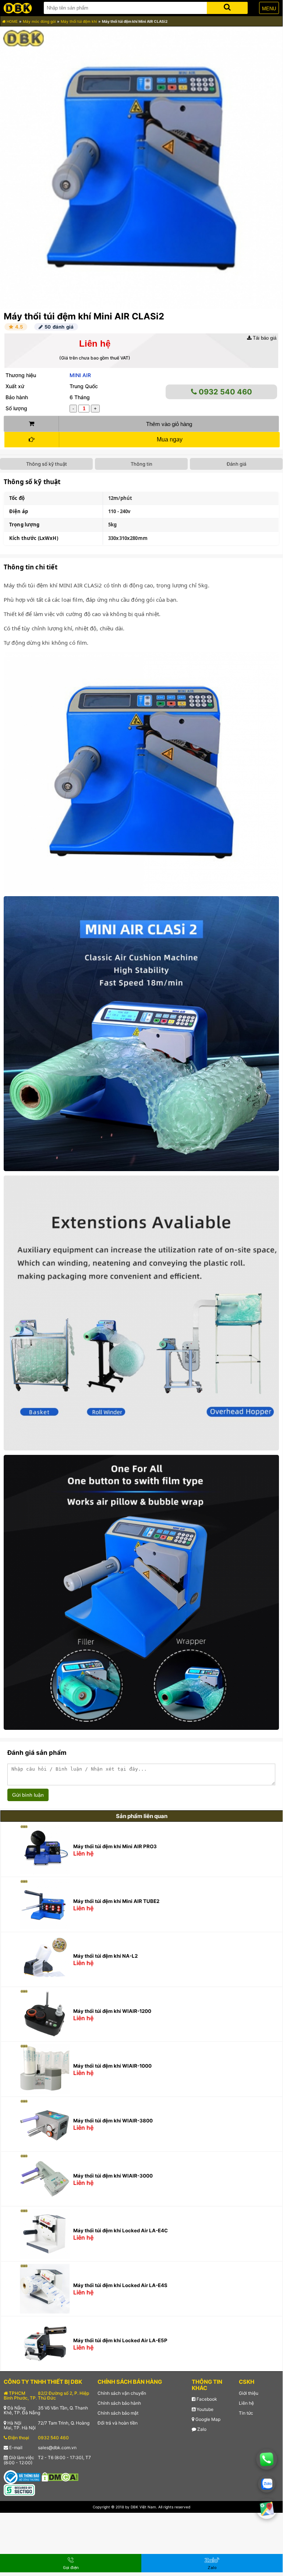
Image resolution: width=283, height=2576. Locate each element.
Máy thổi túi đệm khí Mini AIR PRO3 (115, 1846)
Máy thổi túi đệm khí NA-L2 (105, 1956)
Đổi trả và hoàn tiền (118, 2423)
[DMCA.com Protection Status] (60, 2477)
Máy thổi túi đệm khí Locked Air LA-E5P (120, 2340)
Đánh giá (236, 464)
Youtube (204, 2409)
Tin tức (246, 2413)
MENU (269, 9)
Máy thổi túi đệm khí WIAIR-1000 (112, 2066)
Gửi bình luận (28, 1795)
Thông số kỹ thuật (47, 464)
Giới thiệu (249, 2393)
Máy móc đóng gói (39, 21)
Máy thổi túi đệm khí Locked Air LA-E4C (121, 2230)
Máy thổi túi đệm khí (79, 21)
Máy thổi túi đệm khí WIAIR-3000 (113, 2176)
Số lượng (16, 408)
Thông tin (141, 464)
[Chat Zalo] (267, 2484)
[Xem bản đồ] (266, 2508)
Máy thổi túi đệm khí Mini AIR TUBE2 (116, 1901)
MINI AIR (80, 375)
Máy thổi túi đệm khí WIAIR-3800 (113, 2121)
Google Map (207, 2419)
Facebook (206, 2399)
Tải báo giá (264, 338)
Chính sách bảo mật (118, 2413)
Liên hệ (246, 2403)
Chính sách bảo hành (119, 2403)
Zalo (201, 2429)
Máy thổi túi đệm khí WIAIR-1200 (112, 2011)
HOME (12, 21)
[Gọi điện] (267, 2459)
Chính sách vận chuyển (122, 2393)
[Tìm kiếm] (227, 6)
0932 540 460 (224, 392)
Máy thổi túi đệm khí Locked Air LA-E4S (120, 2285)
